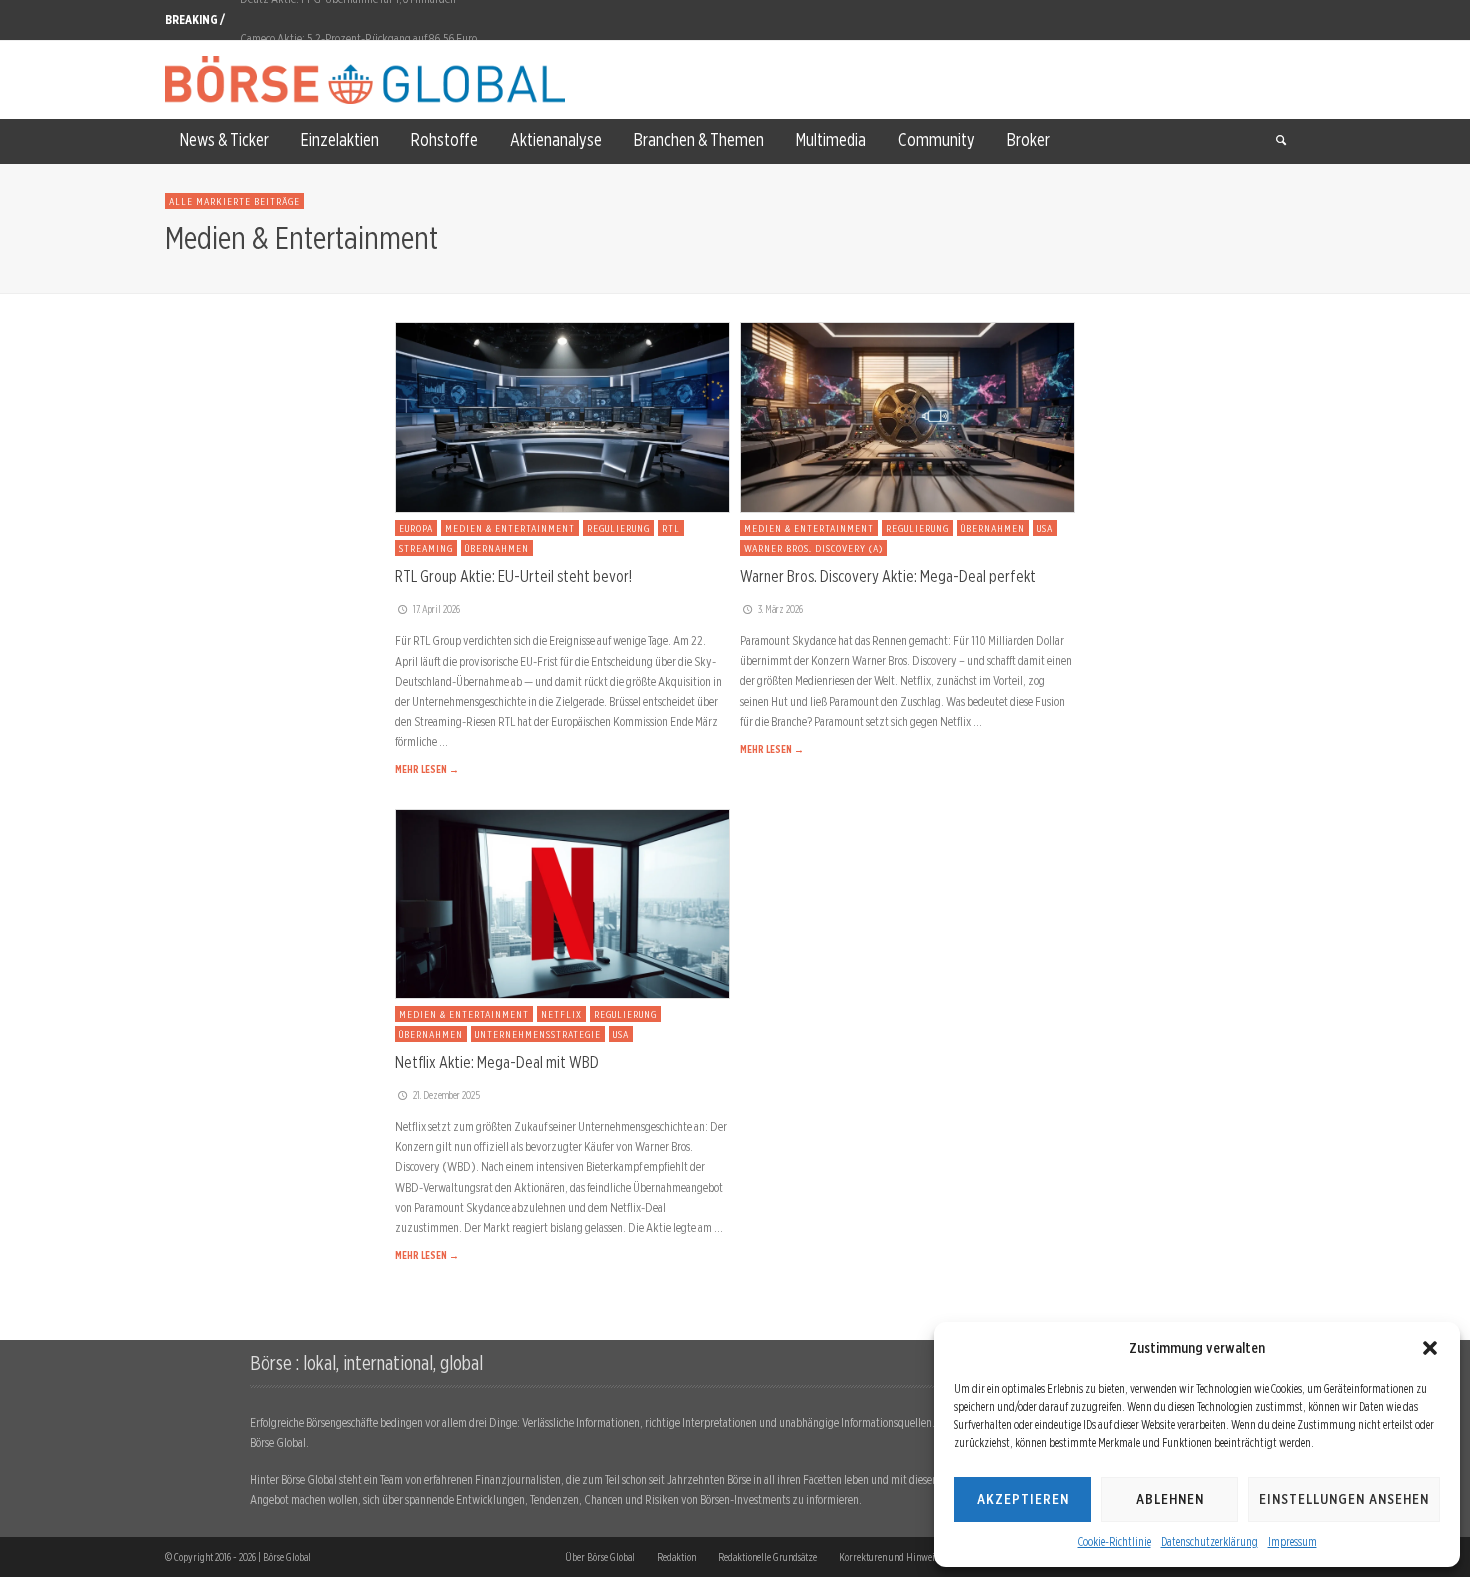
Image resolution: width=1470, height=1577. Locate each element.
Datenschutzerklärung (1209, 1541)
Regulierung (618, 528)
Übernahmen (497, 548)
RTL (671, 528)
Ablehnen (1170, 1499)
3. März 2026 (780, 609)
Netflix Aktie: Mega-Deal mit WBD (497, 1062)
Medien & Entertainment (510, 528)
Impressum (1292, 1541)
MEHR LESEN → (427, 769)
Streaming (426, 548)
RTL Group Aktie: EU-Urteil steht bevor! (513, 576)
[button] (1430, 1348)
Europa (416, 528)
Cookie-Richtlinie (1114, 1541)
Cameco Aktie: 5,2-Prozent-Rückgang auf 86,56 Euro (358, 19)
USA (1045, 528)
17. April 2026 (436, 609)
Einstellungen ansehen (1344, 1499)
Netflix (561, 1014)
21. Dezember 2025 (446, 1095)
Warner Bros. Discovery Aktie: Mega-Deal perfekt (888, 576)
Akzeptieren (1023, 1499)
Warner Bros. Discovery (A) (813, 548)
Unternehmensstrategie (538, 1034)
